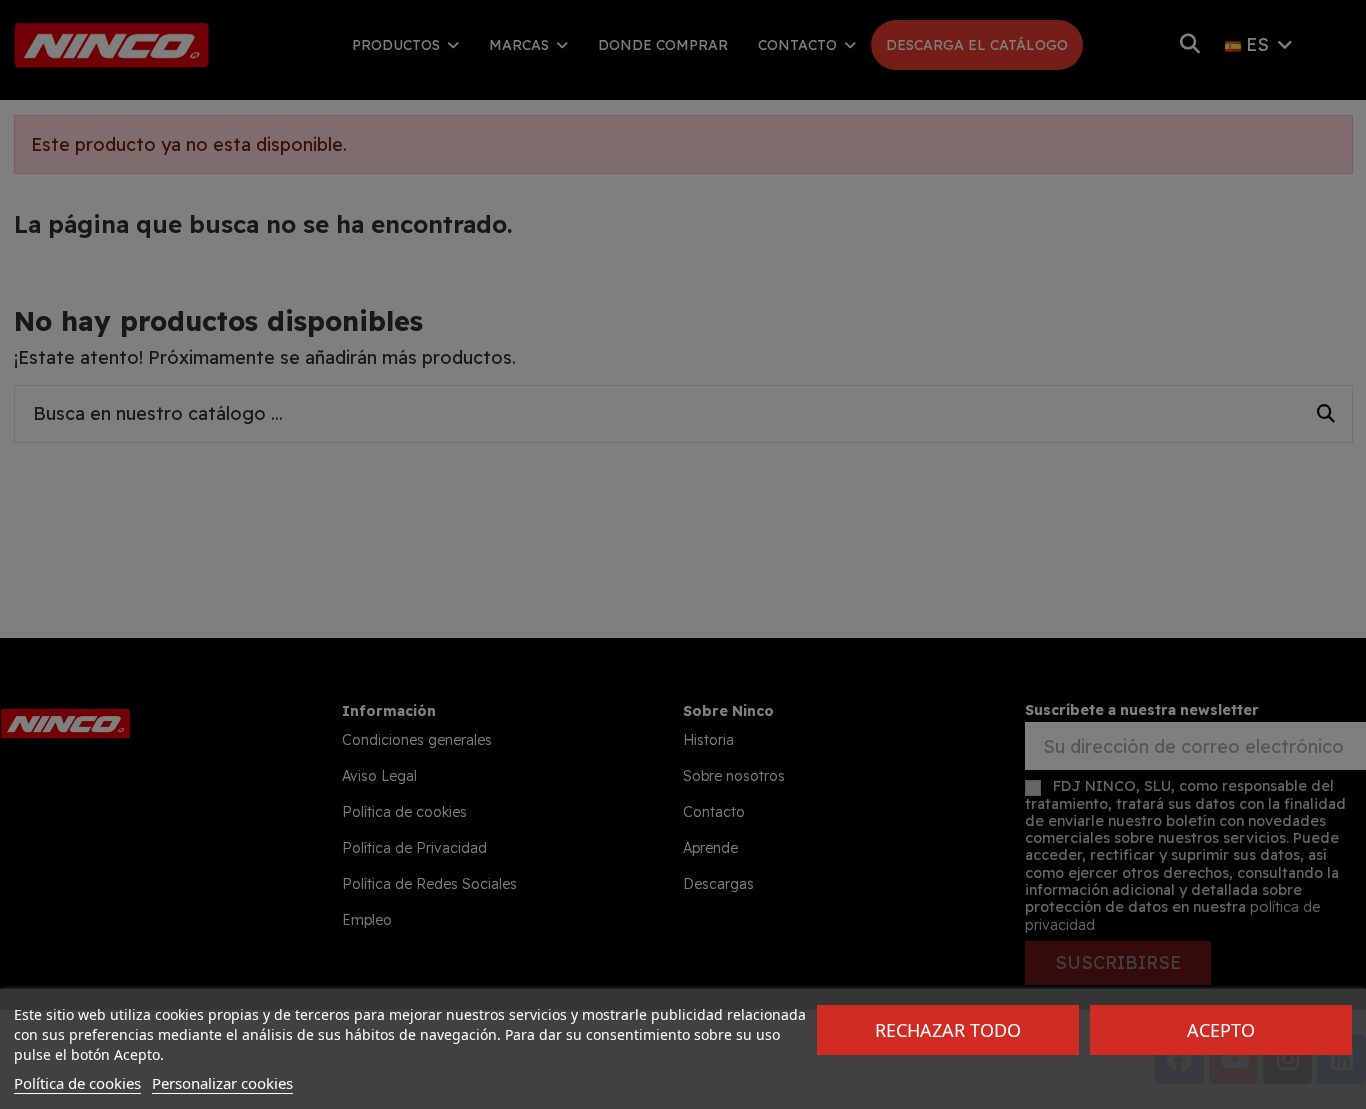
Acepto (1221, 1030)
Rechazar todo (948, 1030)
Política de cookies (77, 1083)
